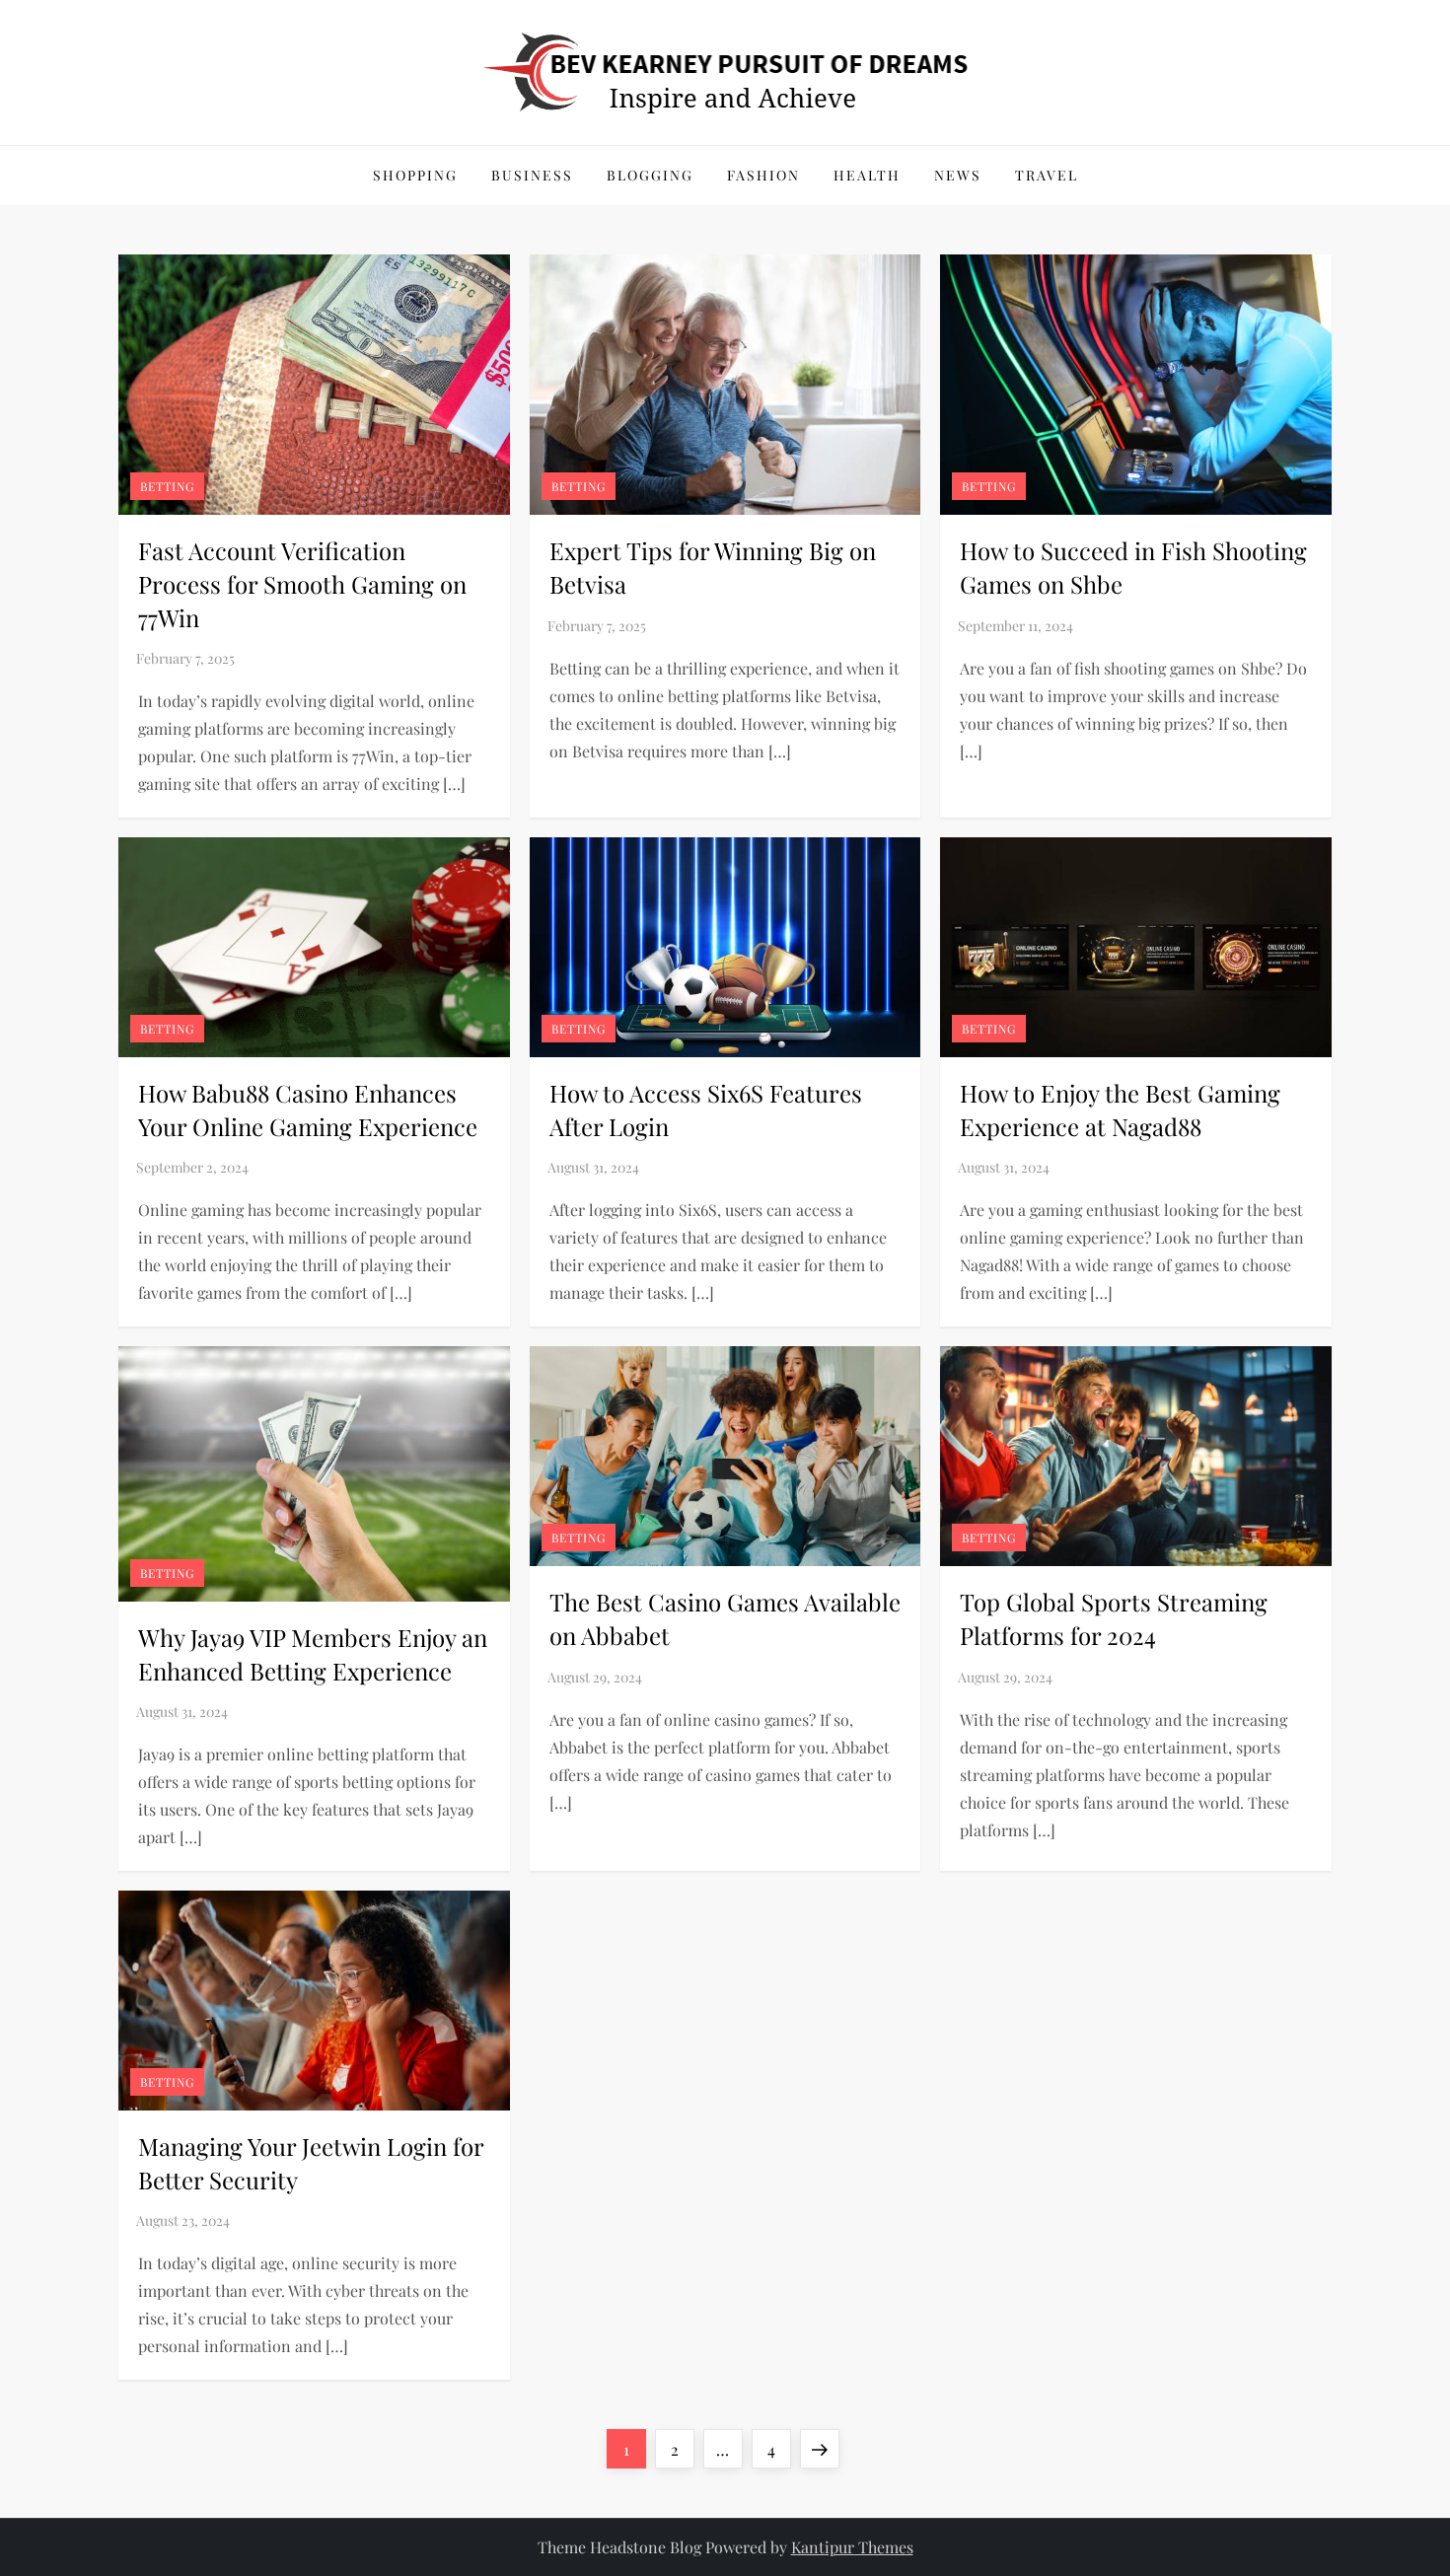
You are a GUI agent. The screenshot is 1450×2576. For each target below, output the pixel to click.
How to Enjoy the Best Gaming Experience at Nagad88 (1120, 1109)
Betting (167, 486)
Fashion (763, 175)
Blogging (650, 175)
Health (867, 175)
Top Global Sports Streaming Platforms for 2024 (1114, 1618)
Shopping (415, 175)
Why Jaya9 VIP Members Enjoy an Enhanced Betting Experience (313, 1654)
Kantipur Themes (852, 2547)
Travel (1047, 175)
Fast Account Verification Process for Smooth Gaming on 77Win (302, 583)
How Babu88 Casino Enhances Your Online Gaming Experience (308, 1109)
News (958, 175)
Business (532, 175)
